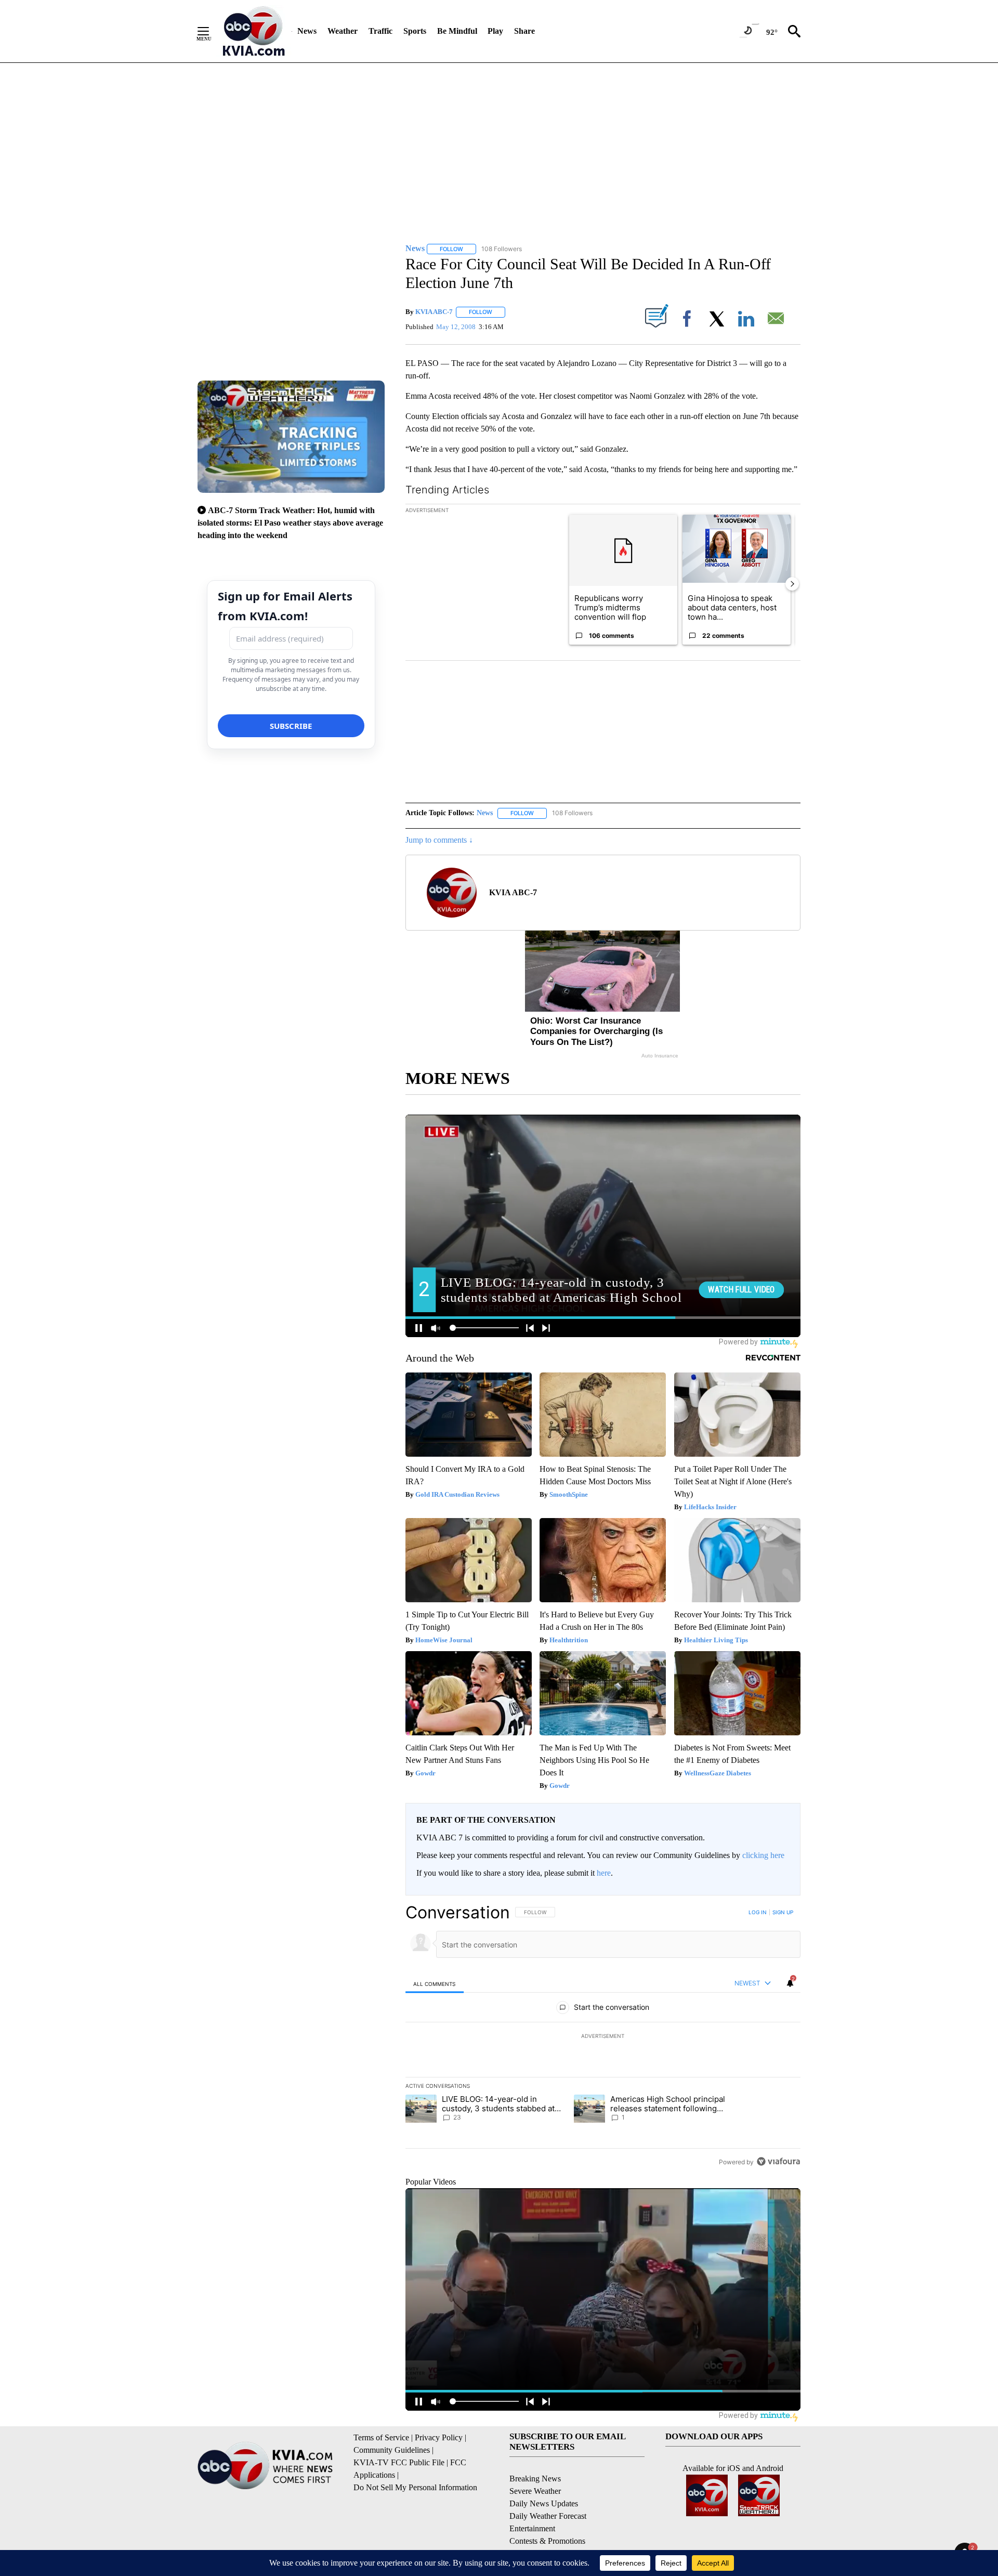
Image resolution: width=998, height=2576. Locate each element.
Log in (758, 1912)
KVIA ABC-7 (434, 312)
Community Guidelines (392, 2450)
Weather (343, 31)
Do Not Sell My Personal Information (415, 2487)
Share (524, 31)
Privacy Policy (439, 2437)
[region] (603, 2037)
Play (495, 31)
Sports (415, 31)
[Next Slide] (792, 584)
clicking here (763, 1855)
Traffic (380, 31)
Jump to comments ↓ (439, 840)
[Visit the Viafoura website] (778, 2161)
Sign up (783, 1912)
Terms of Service (381, 2437)
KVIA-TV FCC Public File (399, 2462)
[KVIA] (254, 31)
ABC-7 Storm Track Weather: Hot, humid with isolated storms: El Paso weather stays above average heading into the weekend (290, 523)
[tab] (435, 1984)
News (307, 31)
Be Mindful (457, 31)
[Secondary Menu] (211, 31)
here (604, 1873)
